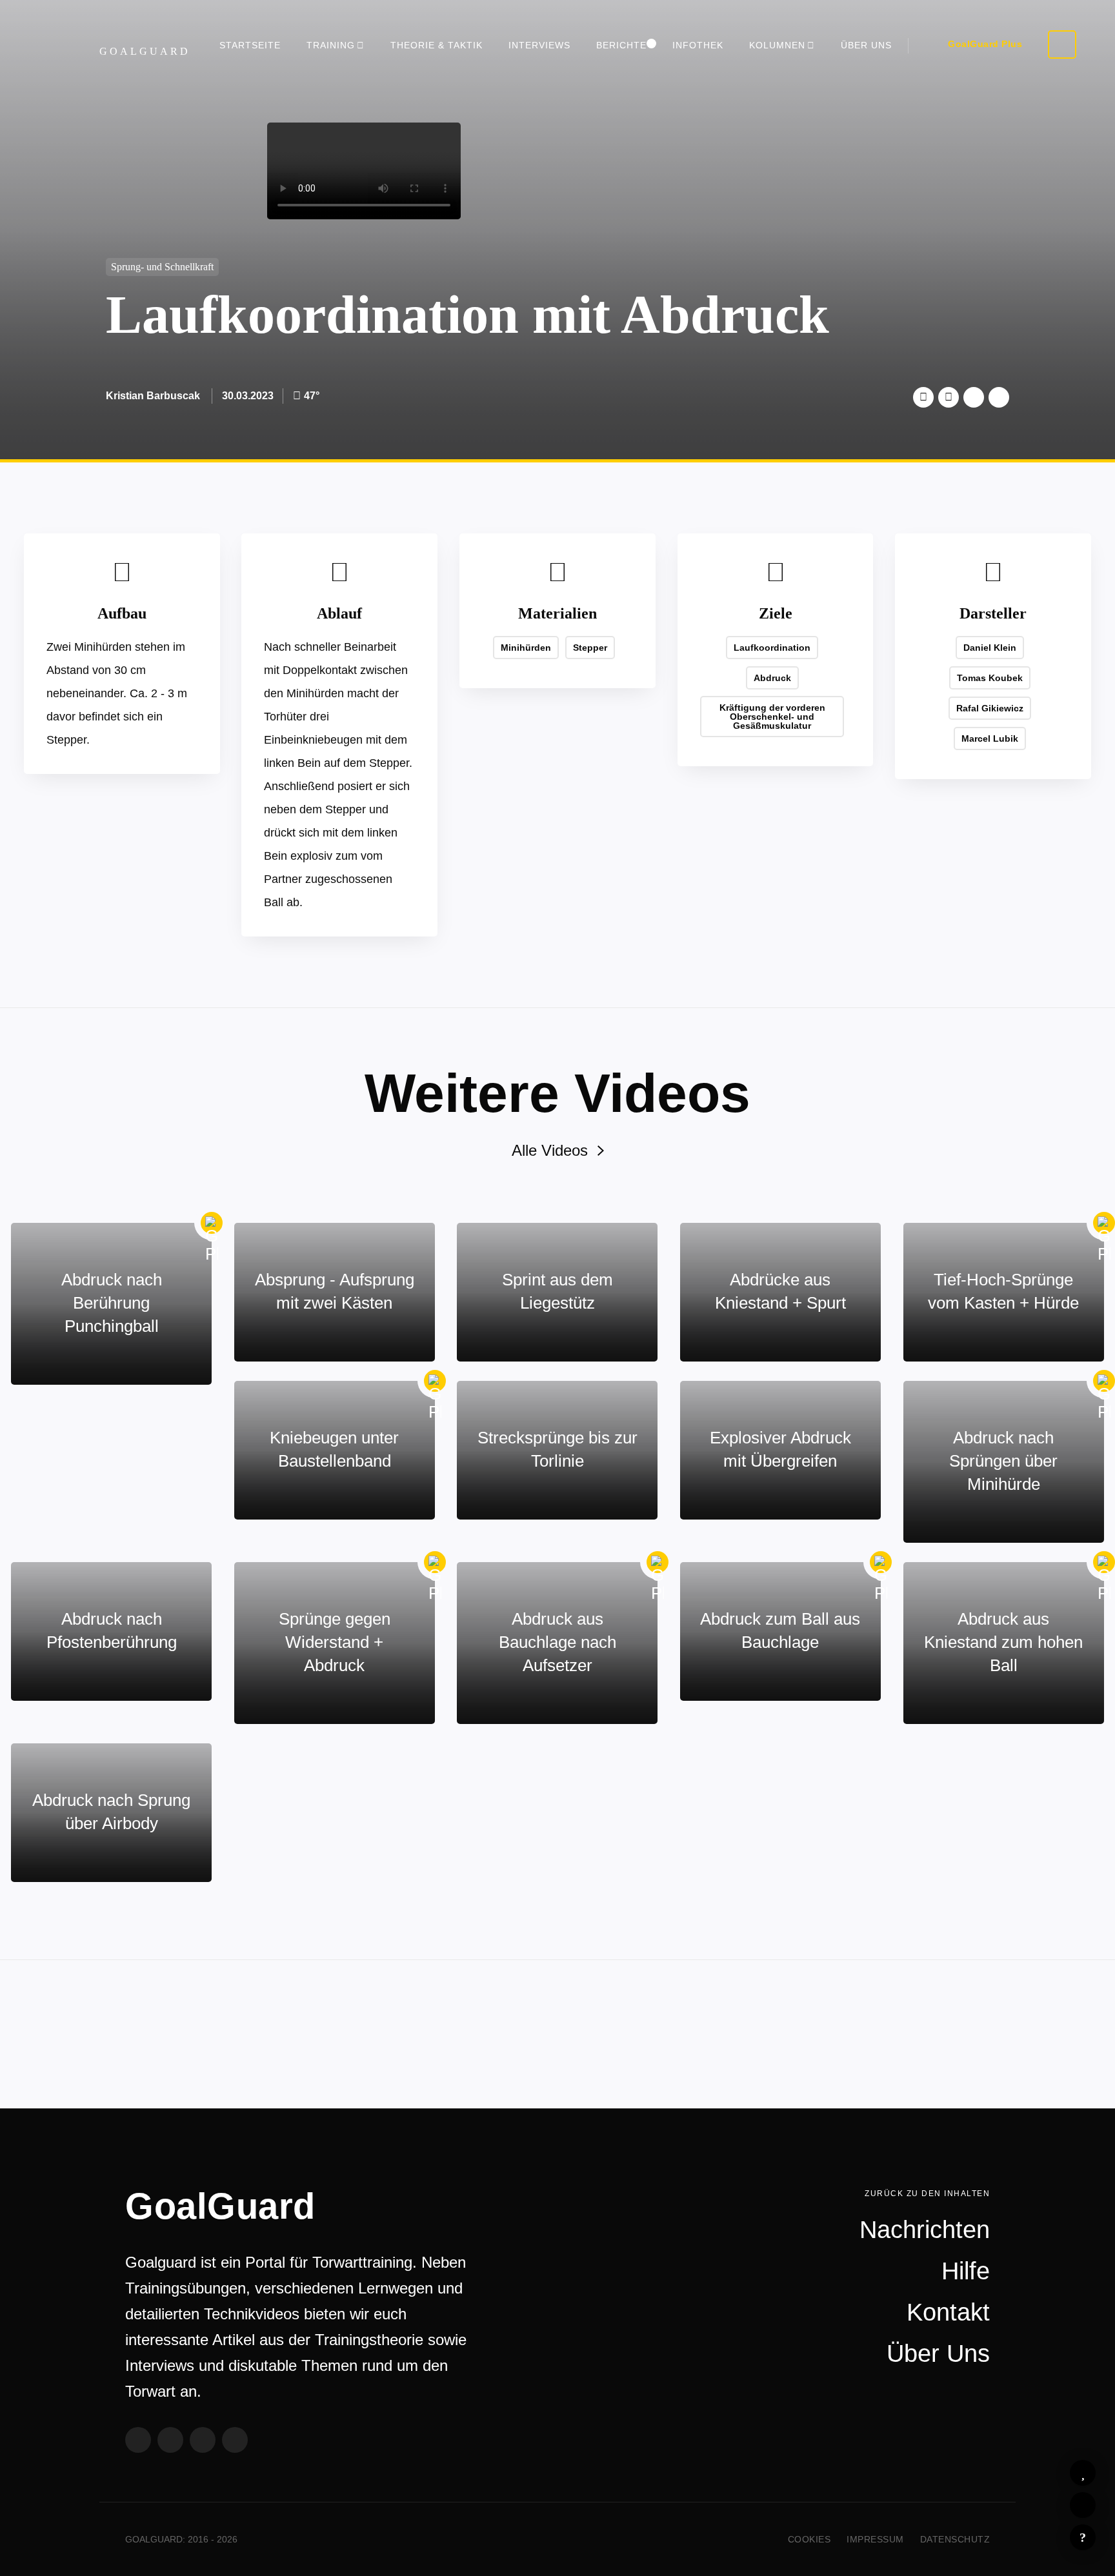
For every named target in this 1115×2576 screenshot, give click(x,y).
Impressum (875, 2539)
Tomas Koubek (990, 678)
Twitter (923, 397)
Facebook (949, 397)
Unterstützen (974, 397)
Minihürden (526, 648)
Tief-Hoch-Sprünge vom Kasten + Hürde (1003, 1291)
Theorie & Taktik (437, 45)
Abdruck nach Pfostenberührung (112, 1630)
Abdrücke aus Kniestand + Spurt (780, 1291)
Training (331, 45)
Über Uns (866, 45)
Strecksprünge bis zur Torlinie (557, 1449)
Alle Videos (550, 1150)
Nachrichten (925, 2230)
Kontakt (948, 2312)
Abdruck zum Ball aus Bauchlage (780, 1630)
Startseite (250, 45)
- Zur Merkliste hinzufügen (1083, 2473)
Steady (235, 2440)
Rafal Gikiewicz (990, 708)
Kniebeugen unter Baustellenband (334, 1449)
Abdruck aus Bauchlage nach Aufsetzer (557, 1642)
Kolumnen (777, 45)
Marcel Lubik (990, 738)
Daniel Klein (990, 648)
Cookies (809, 2539)
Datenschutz (955, 2539)
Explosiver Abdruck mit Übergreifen (780, 1449)
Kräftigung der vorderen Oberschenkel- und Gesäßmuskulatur (772, 717)
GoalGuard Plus (985, 44)
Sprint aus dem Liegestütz (557, 1291)
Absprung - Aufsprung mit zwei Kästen (335, 1291)
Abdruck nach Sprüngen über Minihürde (1003, 1461)
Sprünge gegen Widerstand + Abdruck (335, 1642)
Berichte (621, 45)
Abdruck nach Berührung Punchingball (112, 1303)
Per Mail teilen (999, 397)
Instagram (203, 2440)
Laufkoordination (772, 648)
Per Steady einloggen (1062, 45)
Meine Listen (1083, 2505)
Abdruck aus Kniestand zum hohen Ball (1003, 1642)
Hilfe (1083, 2537)
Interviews (539, 45)
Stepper (590, 648)
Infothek (698, 45)
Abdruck (772, 678)
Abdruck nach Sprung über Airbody (111, 1812)
